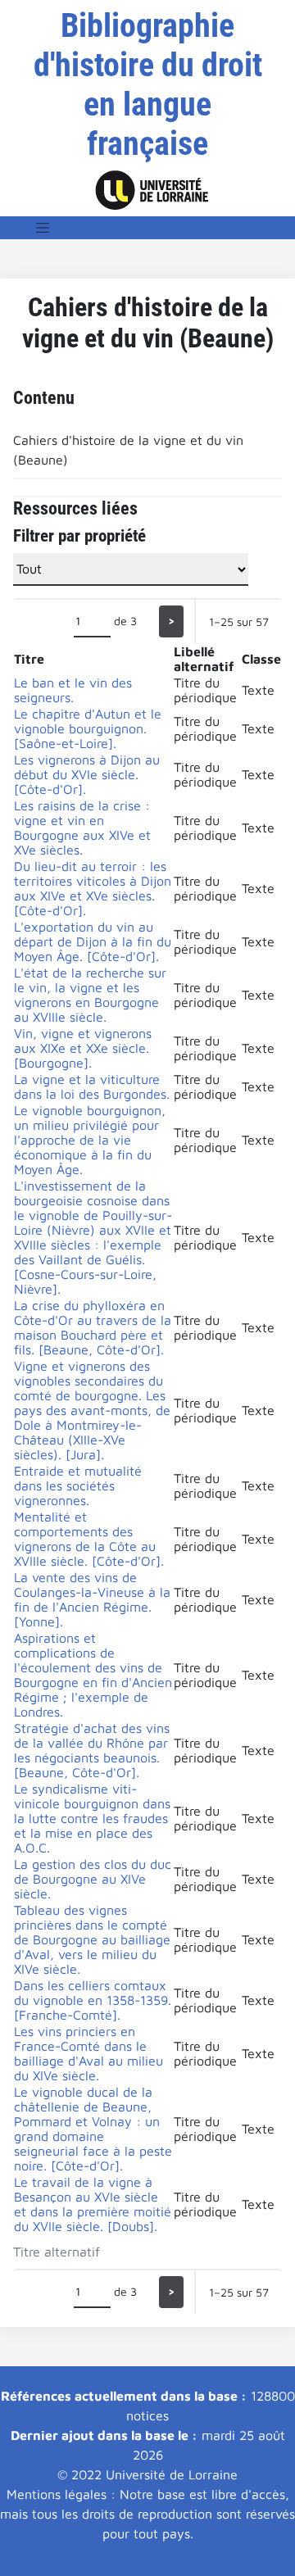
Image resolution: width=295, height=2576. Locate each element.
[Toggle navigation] (43, 228)
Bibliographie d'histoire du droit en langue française (148, 85)
